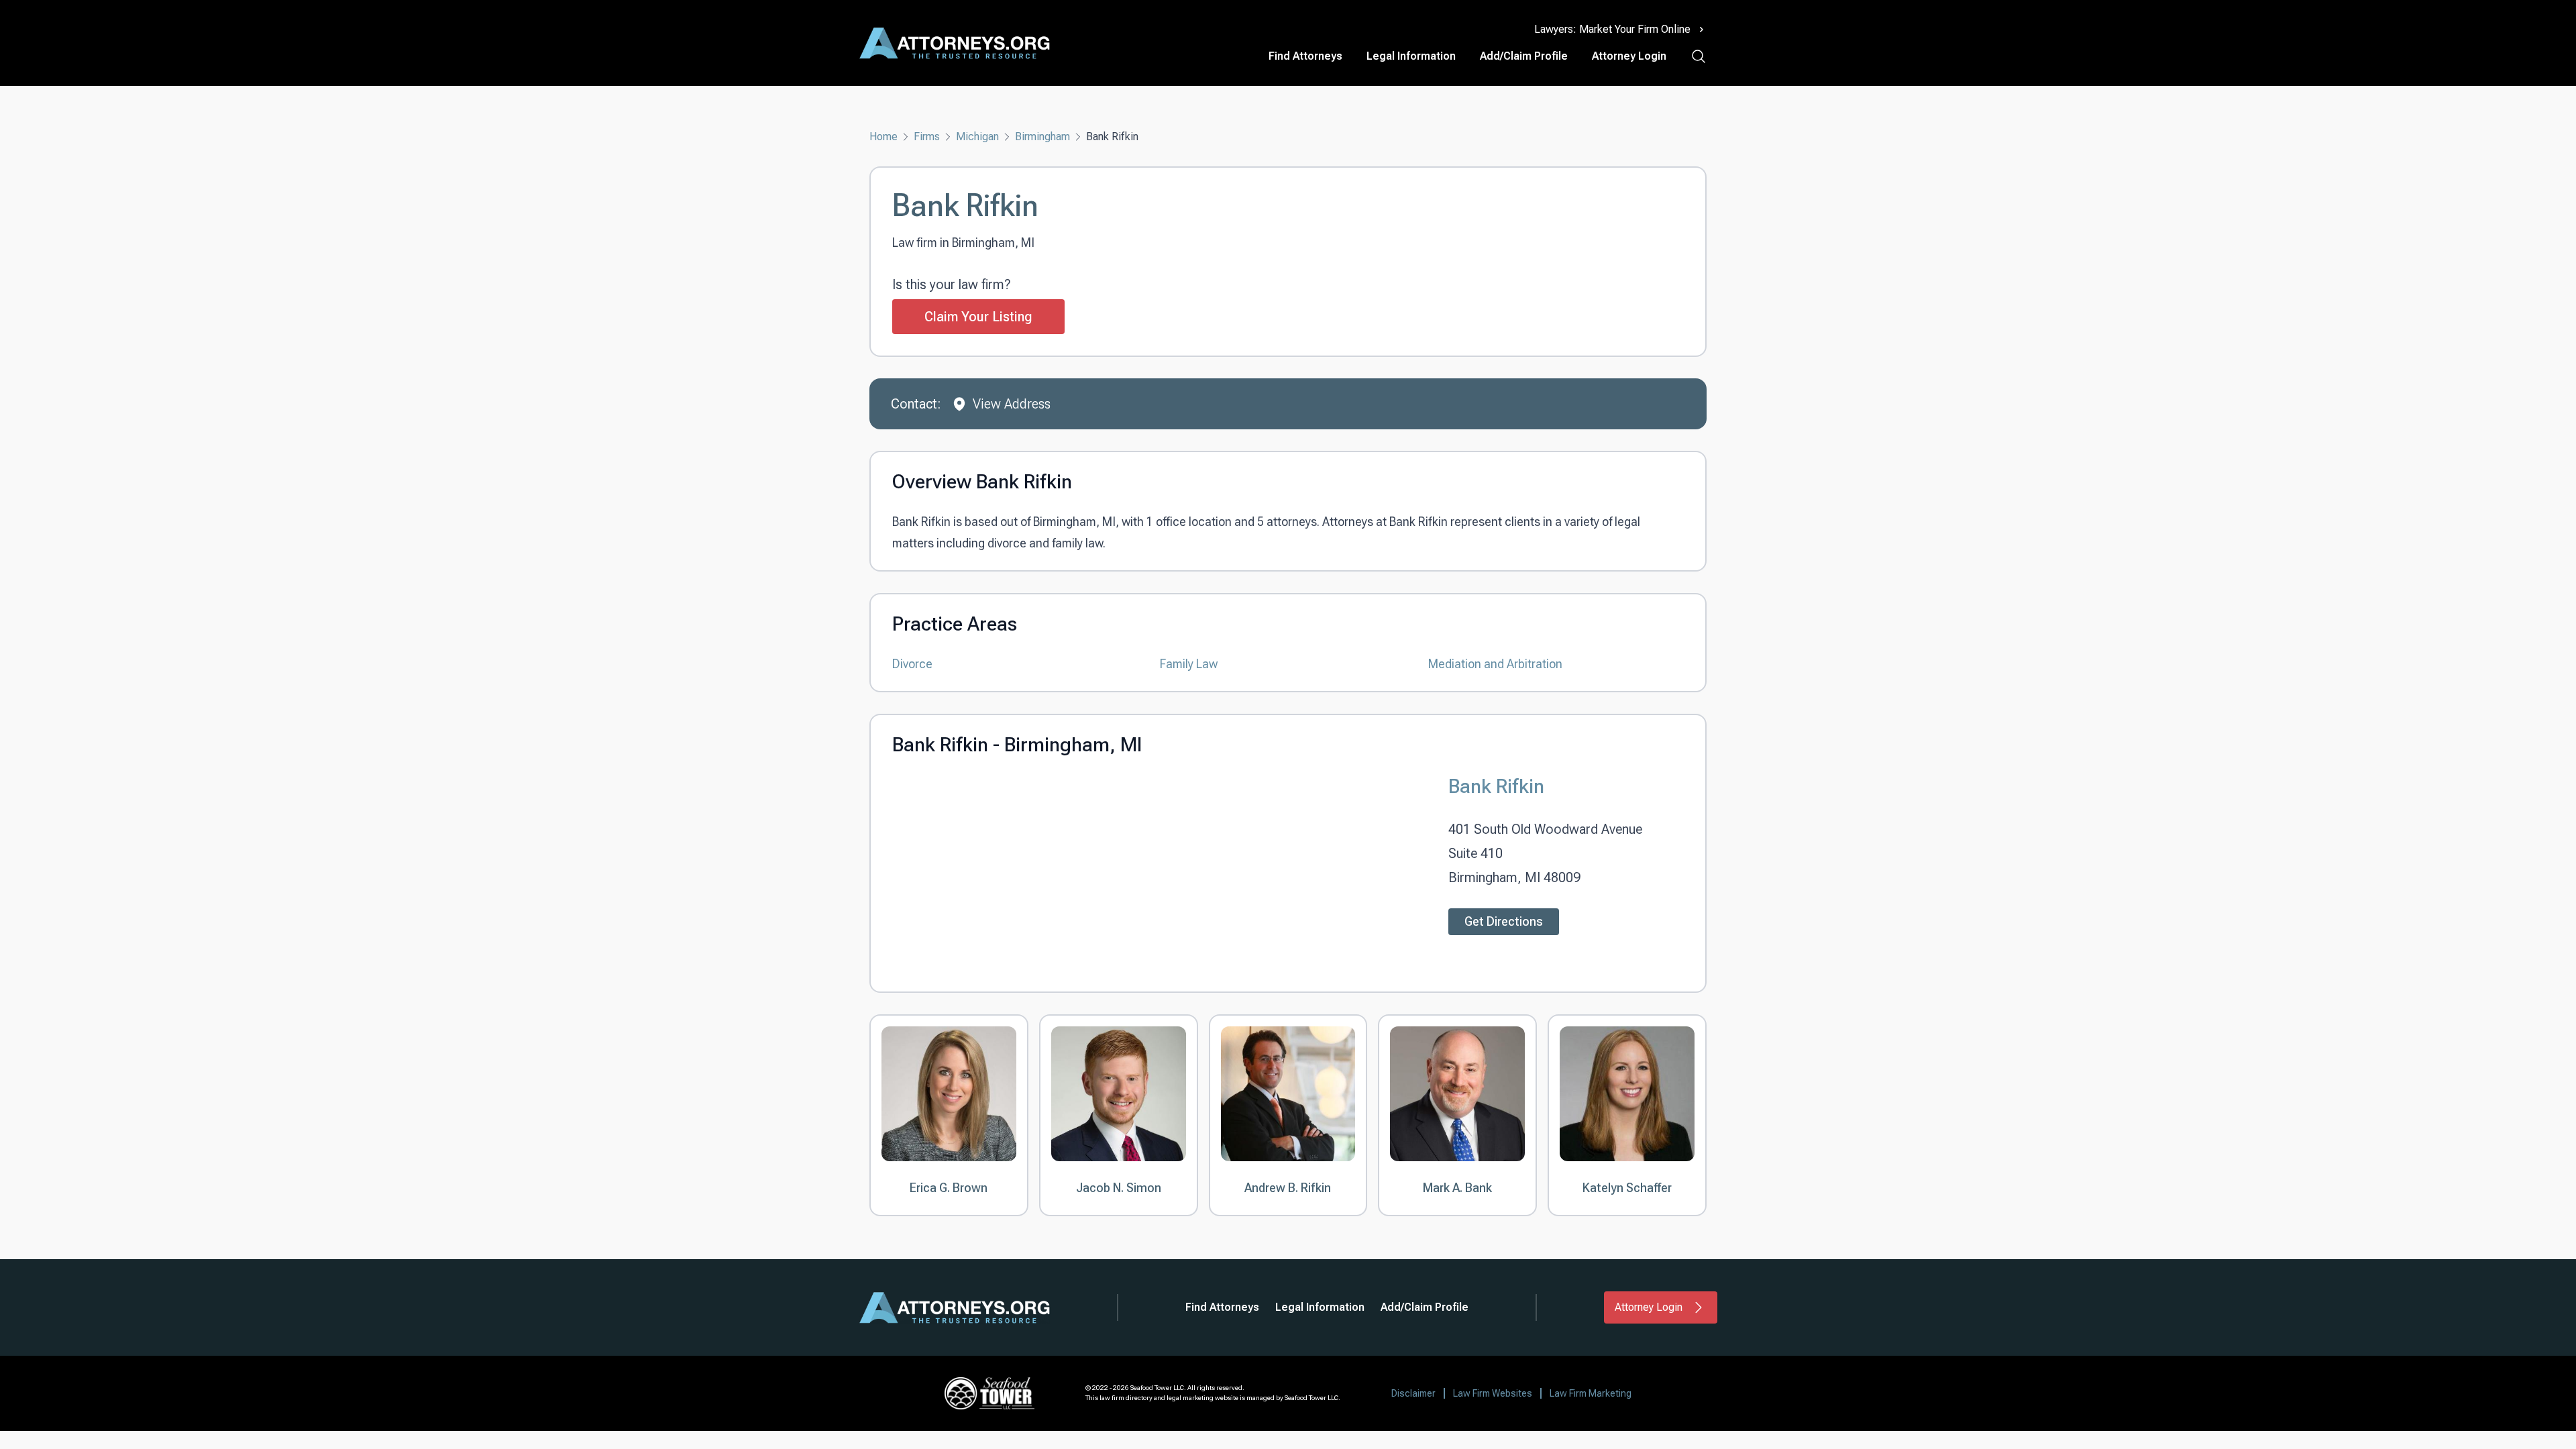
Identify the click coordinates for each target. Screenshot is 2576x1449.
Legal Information (1411, 56)
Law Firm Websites (1493, 1393)
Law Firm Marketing (1591, 1393)
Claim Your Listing (978, 317)
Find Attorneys (1305, 56)
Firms (927, 137)
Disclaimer (1413, 1393)
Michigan (977, 137)
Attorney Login (1629, 56)
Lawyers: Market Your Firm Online (1612, 29)
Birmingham (1042, 137)
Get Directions (1504, 921)
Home (883, 137)
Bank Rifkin (1496, 786)
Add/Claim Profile (1524, 56)
